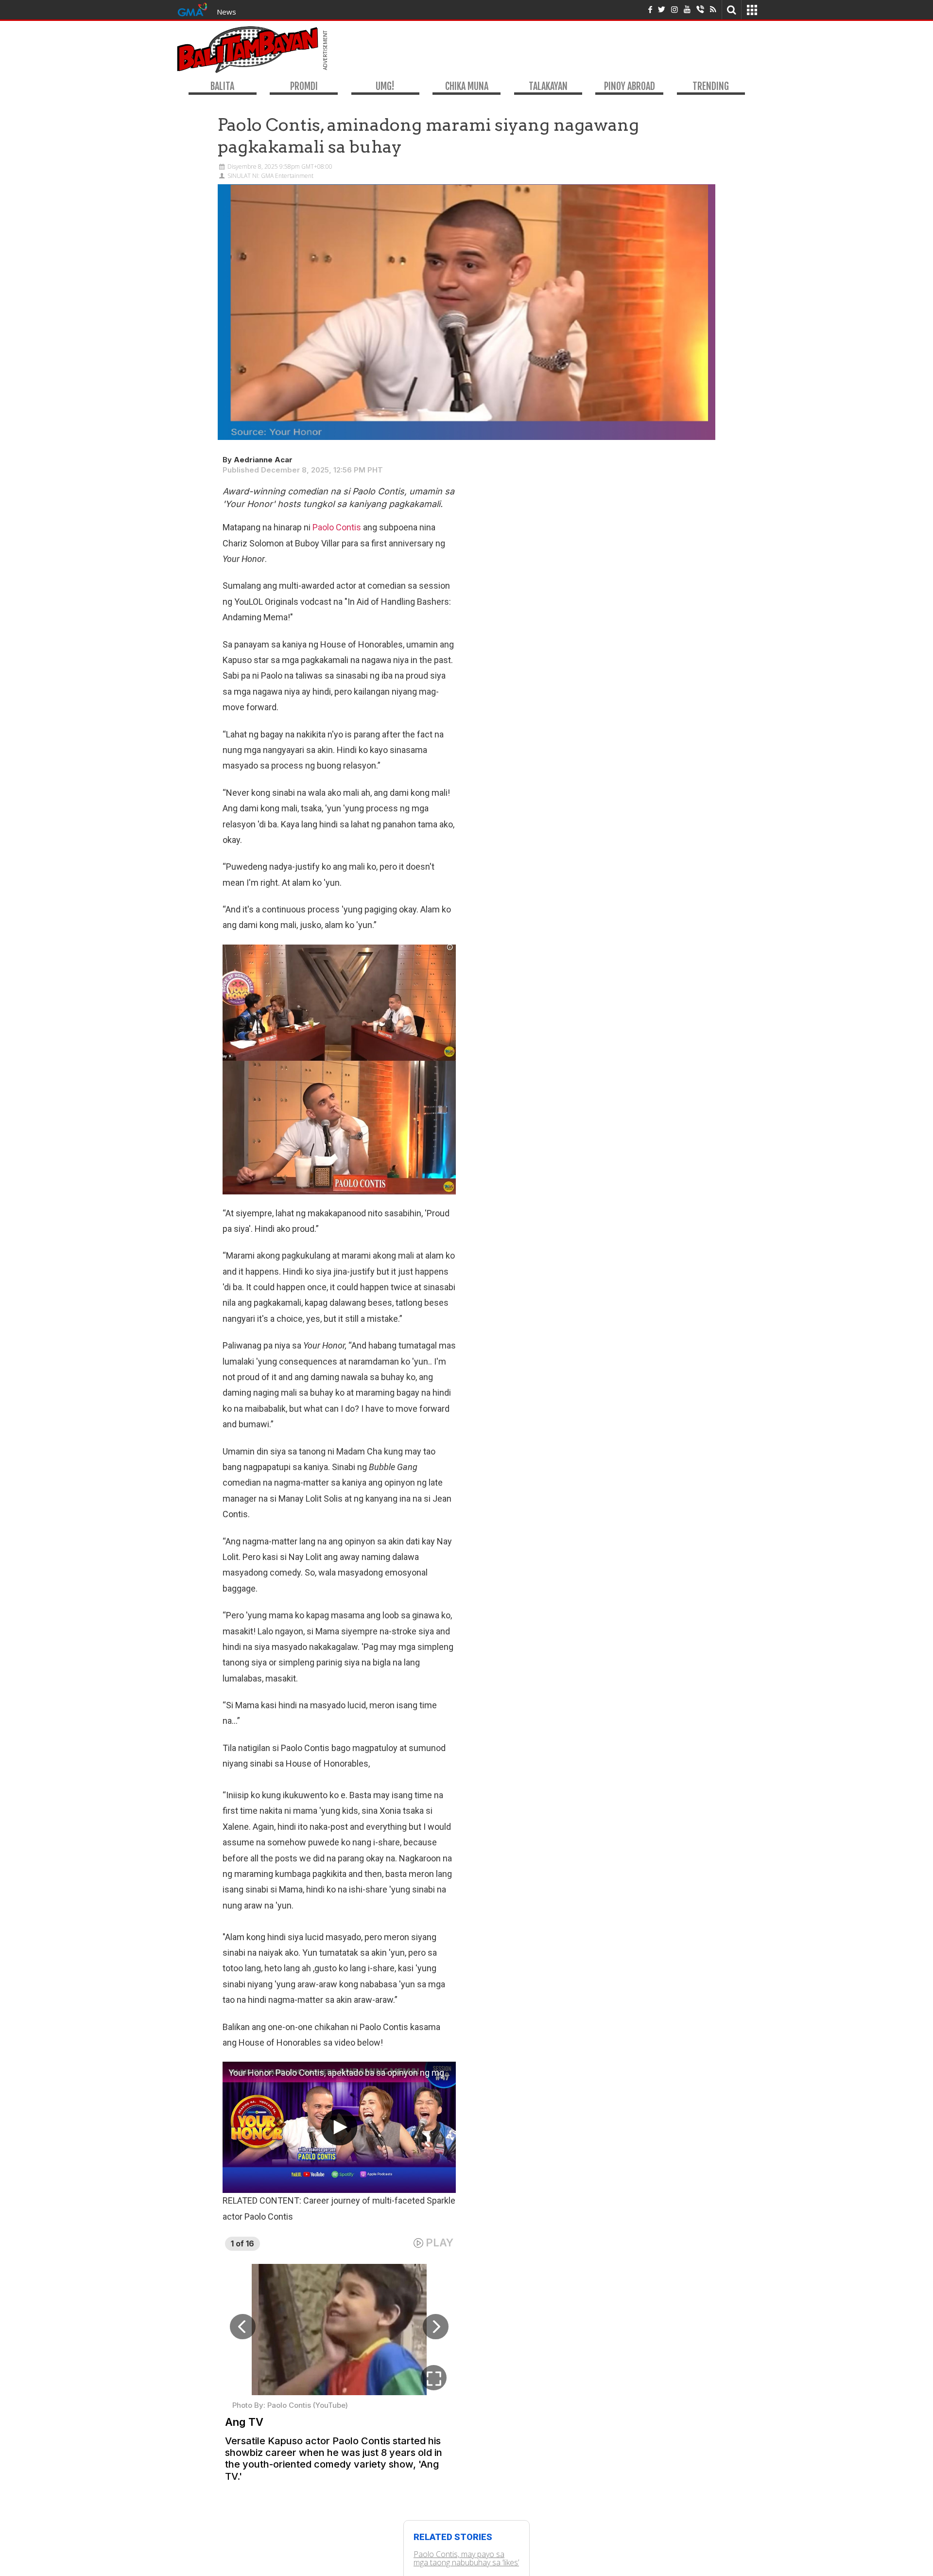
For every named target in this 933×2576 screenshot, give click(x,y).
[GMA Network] (192, 9)
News (226, 12)
